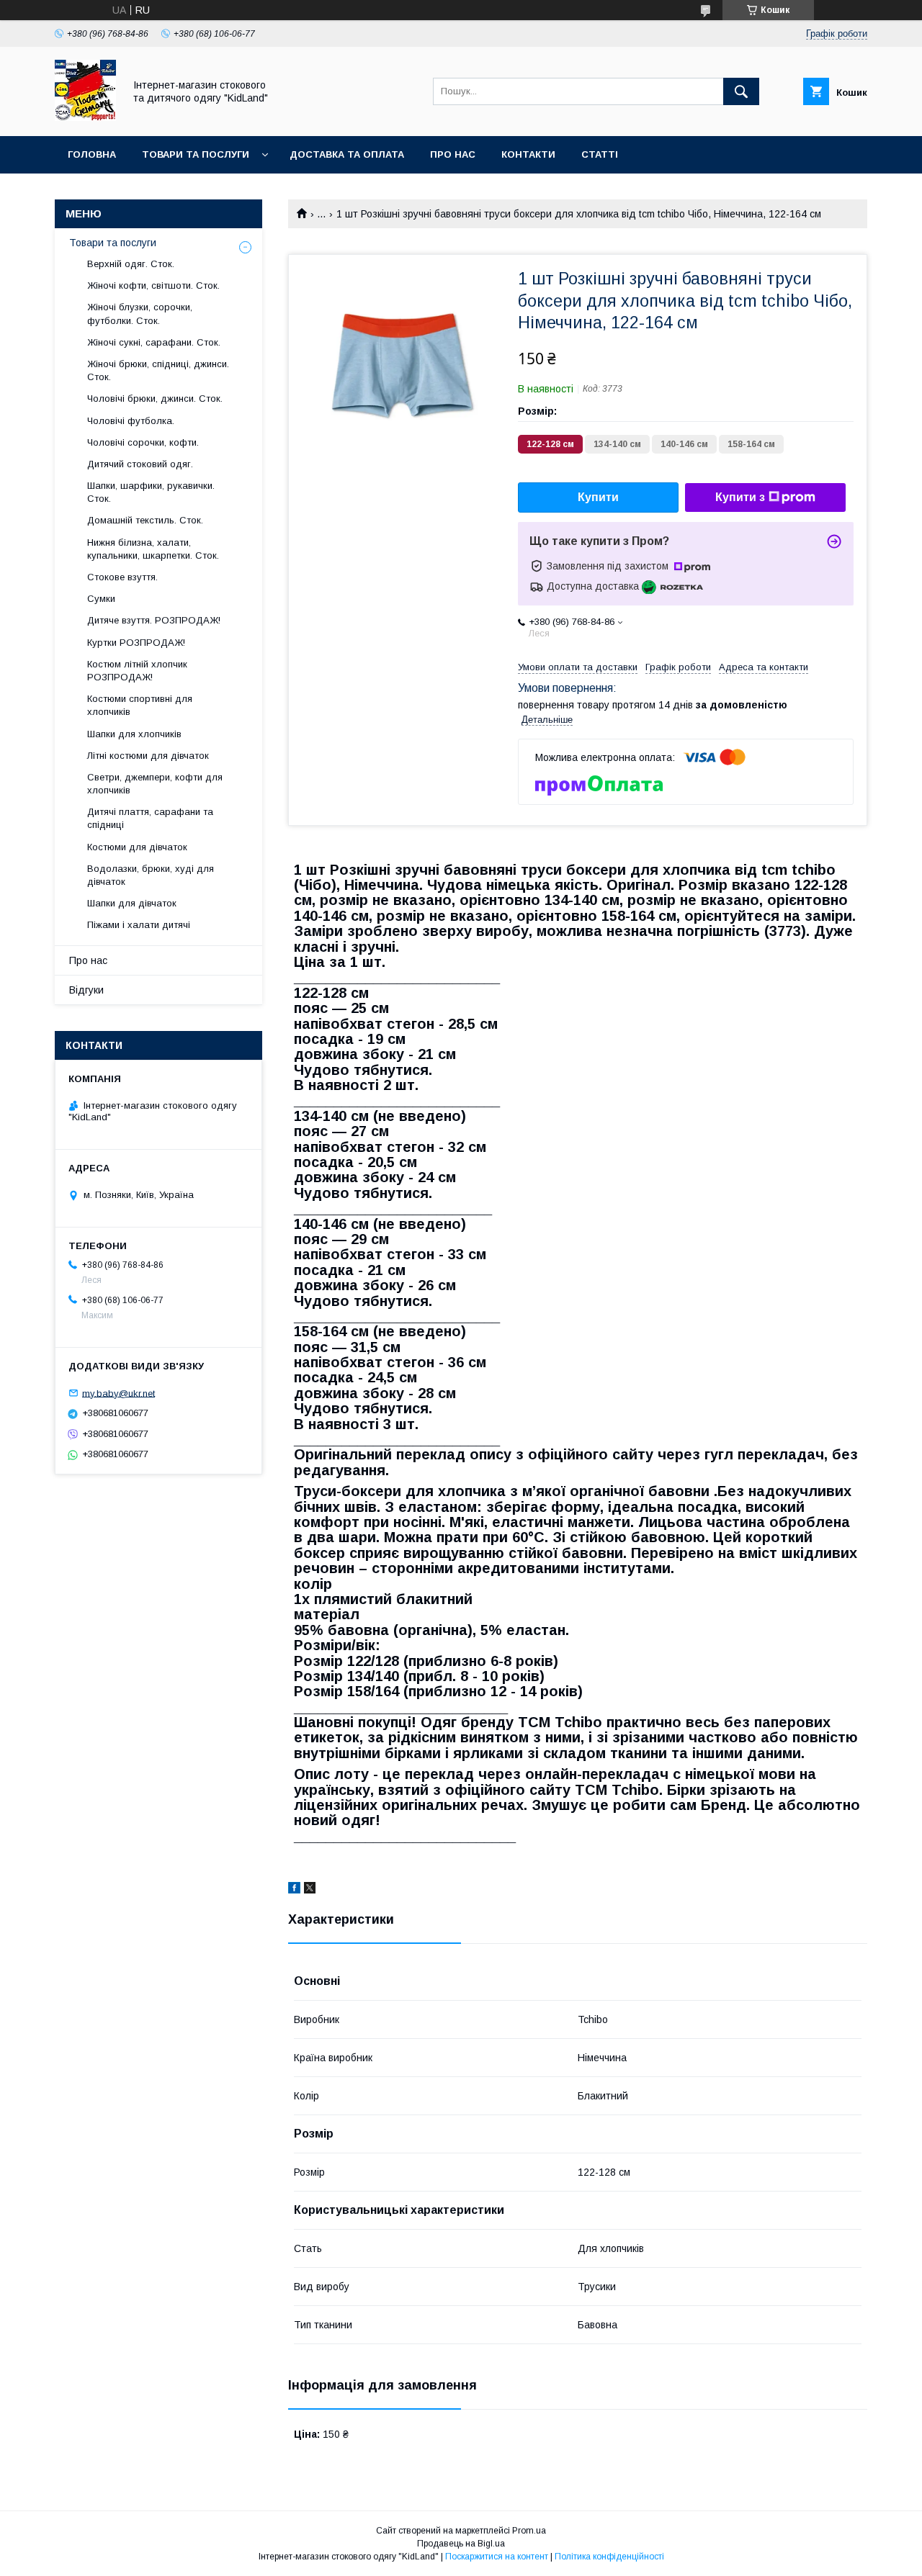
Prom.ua (529, 2531)
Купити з (740, 497)
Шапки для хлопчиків (134, 734)
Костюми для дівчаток (137, 847)
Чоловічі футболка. (131, 421)
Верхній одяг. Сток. (131, 264)
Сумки (101, 599)
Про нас (453, 154)
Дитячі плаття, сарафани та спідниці (150, 818)
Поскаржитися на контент (497, 2557)
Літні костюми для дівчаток (148, 756)
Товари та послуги (196, 154)
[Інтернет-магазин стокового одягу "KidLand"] (85, 117)
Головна (92, 154)
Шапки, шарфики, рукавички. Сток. (151, 492)
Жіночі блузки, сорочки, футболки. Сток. (140, 314)
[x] (310, 1890)
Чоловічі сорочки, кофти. (143, 442)
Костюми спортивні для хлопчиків (140, 705)
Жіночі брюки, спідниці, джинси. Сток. (158, 370)
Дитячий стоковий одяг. (140, 464)
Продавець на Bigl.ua (461, 2544)
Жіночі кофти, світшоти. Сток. (153, 285)
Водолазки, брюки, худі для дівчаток (151, 875)
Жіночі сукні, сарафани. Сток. (154, 342)
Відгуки (86, 990)
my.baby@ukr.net (118, 1393)
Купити (598, 497)
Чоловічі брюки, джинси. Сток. (155, 398)
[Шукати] (741, 91)
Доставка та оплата (347, 154)
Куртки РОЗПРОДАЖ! (136, 643)
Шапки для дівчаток (132, 903)
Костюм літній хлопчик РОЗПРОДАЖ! (137, 671)
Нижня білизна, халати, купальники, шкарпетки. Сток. (153, 549)
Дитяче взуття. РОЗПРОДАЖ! (154, 620)
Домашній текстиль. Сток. (145, 520)
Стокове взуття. (122, 577)
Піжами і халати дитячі (139, 925)
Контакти (528, 154)
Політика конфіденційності (609, 2557)
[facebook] (294, 1890)
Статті (600, 154)
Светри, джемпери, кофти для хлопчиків (155, 784)
